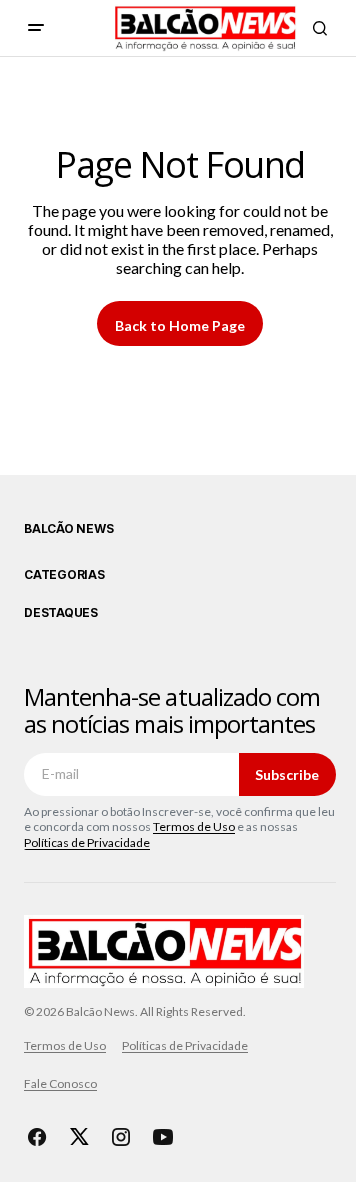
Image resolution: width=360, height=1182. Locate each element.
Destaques (61, 613)
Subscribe (287, 774)
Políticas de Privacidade (87, 842)
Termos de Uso (194, 826)
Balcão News (68, 529)
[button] (36, 28)
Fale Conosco (60, 1083)
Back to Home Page (180, 325)
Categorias (64, 575)
